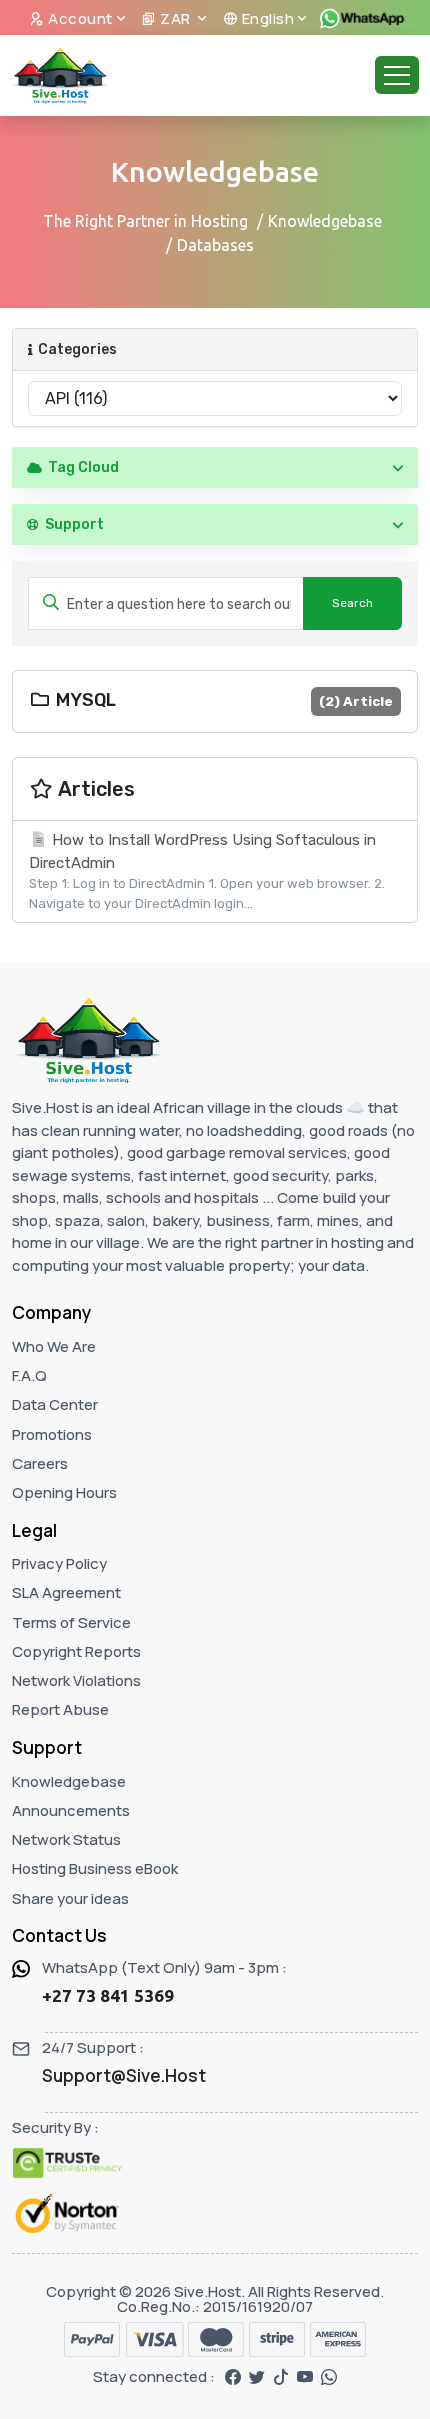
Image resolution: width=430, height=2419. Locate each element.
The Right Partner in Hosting (145, 221)
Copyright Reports (76, 1651)
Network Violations (76, 1680)
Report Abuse (60, 1709)
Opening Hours (64, 1492)
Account (79, 18)
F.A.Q (29, 1375)
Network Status (66, 1839)
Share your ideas (70, 1898)
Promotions (52, 1434)
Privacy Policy (59, 1563)
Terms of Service (71, 1622)
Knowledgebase (325, 221)
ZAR (176, 18)
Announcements (71, 1810)
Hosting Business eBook (95, 1868)
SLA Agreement (66, 1592)
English (266, 18)
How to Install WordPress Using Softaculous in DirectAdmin (207, 871)
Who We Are (54, 1346)
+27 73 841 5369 (108, 1995)
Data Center (55, 1404)
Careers (40, 1463)
